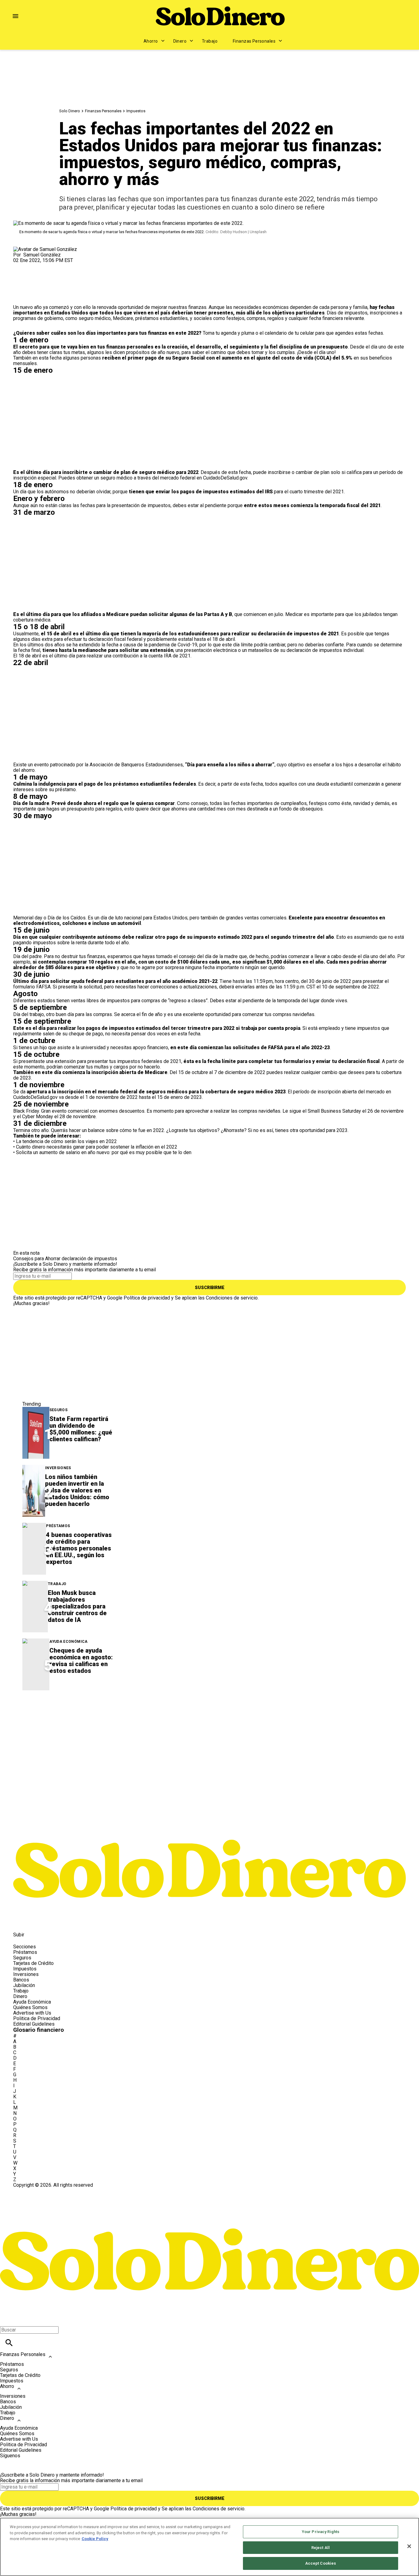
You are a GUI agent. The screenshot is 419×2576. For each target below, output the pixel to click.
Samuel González (42, 255)
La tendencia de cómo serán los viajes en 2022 (66, 1141)
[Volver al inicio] (209, 2210)
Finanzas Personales (254, 41)
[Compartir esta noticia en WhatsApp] (21, 266)
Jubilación (24, 1985)
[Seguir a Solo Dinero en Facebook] (21, 1921)
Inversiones (58, 1468)
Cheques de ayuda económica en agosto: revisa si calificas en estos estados (81, 1661)
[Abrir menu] (15, 16)
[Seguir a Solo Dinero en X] (36, 1921)
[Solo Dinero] (220, 16)
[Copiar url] (28, 284)
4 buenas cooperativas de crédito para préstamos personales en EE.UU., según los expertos (79, 1548)
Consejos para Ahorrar (37, 1259)
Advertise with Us (32, 2013)
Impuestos (136, 111)
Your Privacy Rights (321, 2532)
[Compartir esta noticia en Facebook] (36, 266)
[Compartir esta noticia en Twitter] (51, 266)
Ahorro (151, 41)
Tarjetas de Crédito (33, 1963)
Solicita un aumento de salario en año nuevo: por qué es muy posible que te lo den (104, 1152)
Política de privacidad (147, 1298)
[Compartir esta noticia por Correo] (65, 266)
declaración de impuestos (89, 1259)
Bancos (21, 1980)
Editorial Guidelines (34, 2024)
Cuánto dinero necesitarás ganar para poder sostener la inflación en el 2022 (97, 1147)
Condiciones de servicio (232, 1298)
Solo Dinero (70, 111)
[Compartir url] (20, 298)
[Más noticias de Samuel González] (45, 249)
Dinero (180, 41)
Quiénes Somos (30, 2007)
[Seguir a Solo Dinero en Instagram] (50, 1921)
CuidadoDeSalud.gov (225, 478)
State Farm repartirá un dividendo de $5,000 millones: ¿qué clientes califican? (81, 1429)
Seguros (59, 1410)
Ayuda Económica (68, 1642)
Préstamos (58, 1526)
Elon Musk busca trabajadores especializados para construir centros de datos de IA (77, 1606)
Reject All (321, 2548)
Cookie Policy (95, 2539)
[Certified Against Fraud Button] (35, 2191)
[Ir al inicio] (209, 1823)
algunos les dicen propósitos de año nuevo (133, 352)
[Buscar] (9, 2343)
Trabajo (210, 41)
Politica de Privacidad (37, 2018)
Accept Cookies (321, 2563)
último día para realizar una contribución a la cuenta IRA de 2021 (122, 656)
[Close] (409, 2546)
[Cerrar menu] (7, 2319)
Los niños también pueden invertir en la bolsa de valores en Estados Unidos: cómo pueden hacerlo (77, 1490)
